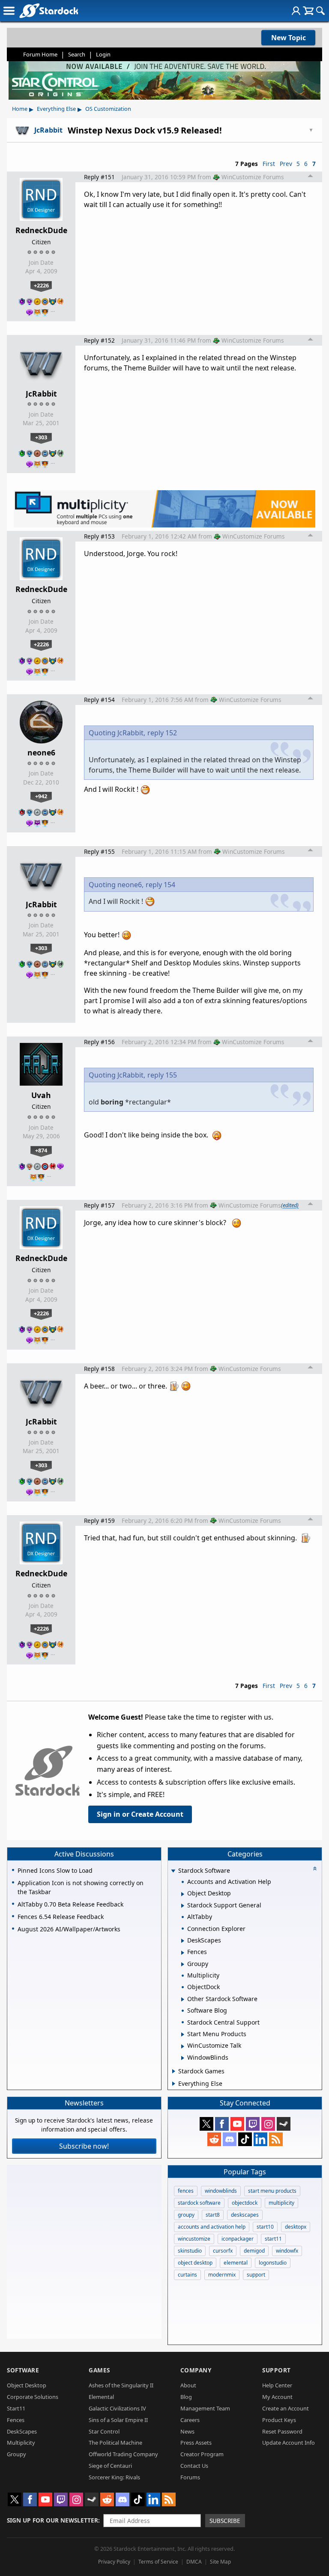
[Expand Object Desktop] (183, 1894)
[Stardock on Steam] (284, 2124)
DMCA (194, 2562)
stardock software (199, 2203)
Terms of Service (158, 2562)
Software (23, 2370)
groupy (186, 2215)
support (256, 2275)
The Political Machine (115, 2443)
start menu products (272, 2191)
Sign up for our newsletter (52, 2520)
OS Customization (108, 109)
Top (311, 177)
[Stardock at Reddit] (214, 2139)
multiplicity (281, 2203)
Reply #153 (99, 536)
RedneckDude (41, 230)
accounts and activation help (212, 2227)
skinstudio (190, 2251)
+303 (41, 437)
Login (103, 54)
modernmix (222, 2275)
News (187, 2431)
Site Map (220, 2562)
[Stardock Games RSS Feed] (276, 2139)
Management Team (205, 2408)
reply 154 (160, 885)
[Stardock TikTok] (245, 2139)
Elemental (101, 2397)
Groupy (16, 2454)
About (188, 2385)
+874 (41, 1150)
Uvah (41, 1095)
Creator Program (202, 2454)
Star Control (104, 2431)
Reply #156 (99, 1042)
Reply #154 (99, 700)
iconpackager (238, 2239)
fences (186, 2191)
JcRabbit (41, 394)
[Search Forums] (320, 11)
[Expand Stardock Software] (173, 1871)
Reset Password (282, 2431)
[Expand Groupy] (183, 1964)
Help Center (277, 2385)
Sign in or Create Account (140, 1814)
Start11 (16, 2408)
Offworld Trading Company (123, 2454)
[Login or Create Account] (296, 11)
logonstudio (273, 2263)
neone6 (41, 752)
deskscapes (245, 2215)
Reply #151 (99, 177)
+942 (41, 796)
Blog (186, 2397)
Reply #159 (99, 1520)
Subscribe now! (84, 2146)
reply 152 (162, 733)
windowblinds (221, 2191)
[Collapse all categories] (315, 1868)
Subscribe (225, 2521)
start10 (265, 2227)
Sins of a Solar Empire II (118, 2420)
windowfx (287, 2251)
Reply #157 (99, 1205)
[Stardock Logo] (49, 10)
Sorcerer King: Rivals (114, 2477)
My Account (277, 2397)
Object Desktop (27, 2385)
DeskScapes (22, 2431)
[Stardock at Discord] (230, 2139)
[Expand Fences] (183, 1953)
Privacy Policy (114, 2562)
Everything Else (56, 109)
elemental (236, 2263)
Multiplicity (21, 2443)
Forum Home (40, 54)
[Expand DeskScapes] (183, 1941)
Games (99, 2370)
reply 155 (162, 1075)
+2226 (41, 285)
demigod (254, 2251)
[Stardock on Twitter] (206, 2124)
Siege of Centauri (110, 2466)
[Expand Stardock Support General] (183, 1906)
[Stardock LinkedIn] (260, 2139)
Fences (16, 2420)
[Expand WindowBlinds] (183, 2058)
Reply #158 (99, 1369)
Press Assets (196, 2443)
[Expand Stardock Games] (174, 2071)
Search (77, 54)
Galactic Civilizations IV (117, 2408)
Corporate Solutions (33, 2397)
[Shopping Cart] (308, 11)
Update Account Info (289, 2443)
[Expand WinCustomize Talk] (183, 2046)
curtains (187, 2275)
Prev (286, 164)
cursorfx (223, 2251)
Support (277, 2370)
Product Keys (279, 2420)
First (269, 164)
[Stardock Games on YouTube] (237, 2124)
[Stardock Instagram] (268, 2124)
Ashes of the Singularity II (121, 2385)
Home (20, 109)
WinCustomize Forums (253, 177)
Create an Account (286, 2408)
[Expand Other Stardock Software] (183, 1999)
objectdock (245, 2203)
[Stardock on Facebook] (222, 2124)
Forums (190, 2477)
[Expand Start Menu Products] (183, 2034)
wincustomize (194, 2239)
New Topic (289, 38)
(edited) (290, 1205)
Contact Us (194, 2466)
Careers (190, 2420)
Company (196, 2370)
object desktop (195, 2263)
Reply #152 (99, 340)
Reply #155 (99, 851)
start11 (273, 2239)
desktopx (296, 2227)
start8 (213, 2215)
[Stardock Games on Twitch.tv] (253, 2124)
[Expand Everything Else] (174, 2084)
